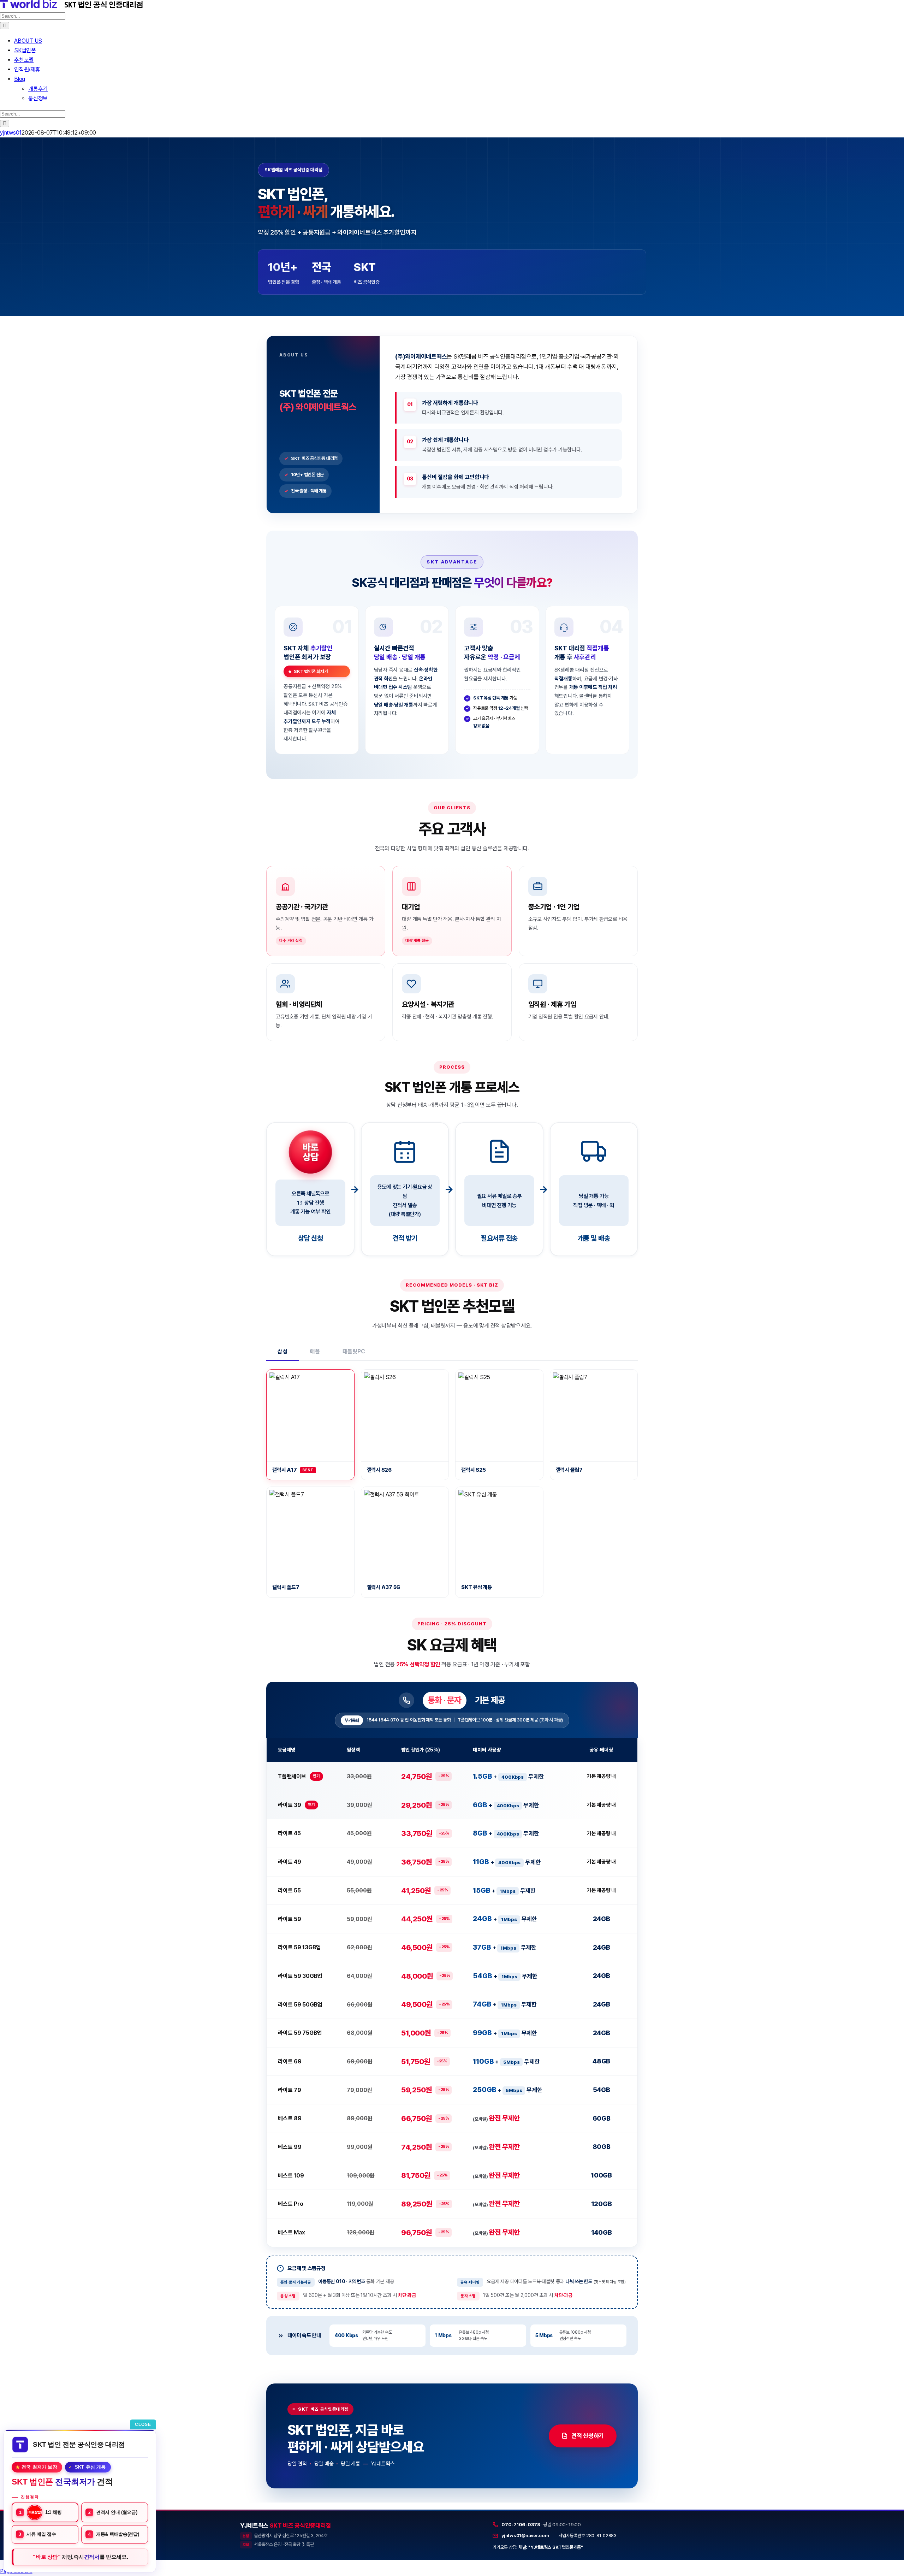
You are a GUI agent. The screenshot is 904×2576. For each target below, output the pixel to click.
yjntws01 (11, 133)
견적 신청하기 (588, 2436)
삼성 (282, 1351)
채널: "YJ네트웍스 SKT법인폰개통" (551, 2547)
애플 (315, 1351)
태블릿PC (354, 1351)
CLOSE (143, 2424)
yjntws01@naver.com (525, 2535)
